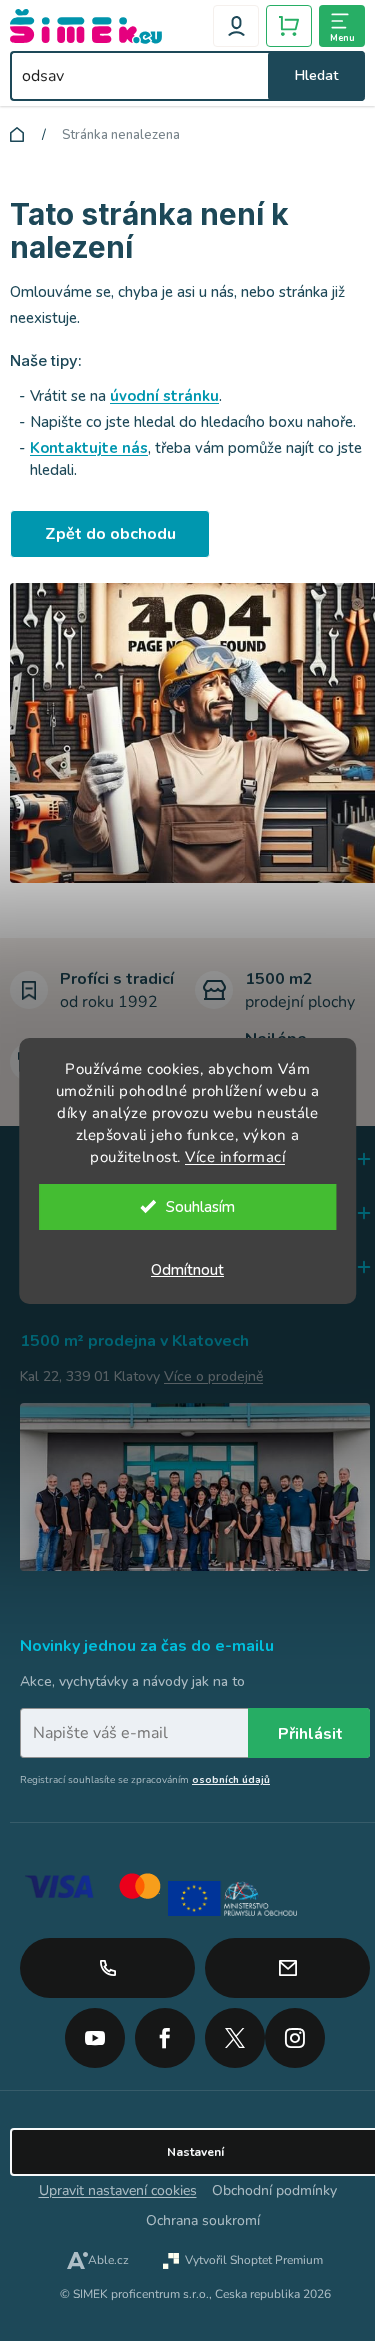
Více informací (235, 1157)
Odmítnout (187, 1270)
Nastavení (195, 2152)
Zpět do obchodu (110, 534)
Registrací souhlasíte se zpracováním (145, 1780)
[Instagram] (295, 2031)
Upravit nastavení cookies (118, 2190)
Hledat (316, 75)
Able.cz (108, 2260)
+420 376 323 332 (107, 1968)
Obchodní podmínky (274, 2190)
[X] (235, 2038)
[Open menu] (342, 26)
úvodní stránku (164, 396)
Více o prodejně (213, 1376)
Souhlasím (200, 1207)
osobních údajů (231, 1780)
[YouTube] (95, 2031)
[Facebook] (165, 2031)
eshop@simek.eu (287, 1968)
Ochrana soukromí (203, 2220)
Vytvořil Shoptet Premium (254, 2260)
